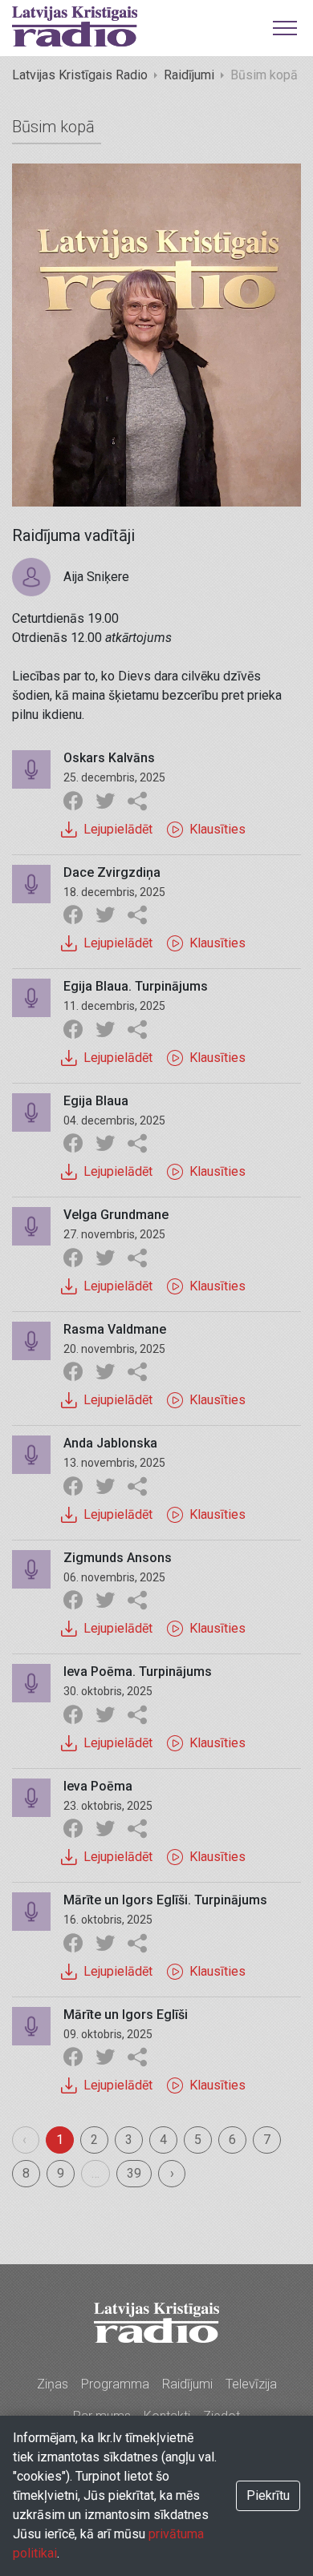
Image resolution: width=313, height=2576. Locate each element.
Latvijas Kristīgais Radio (80, 75)
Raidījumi (189, 75)
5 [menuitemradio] (198, 2140)
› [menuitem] (172, 2173)
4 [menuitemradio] (163, 2140)
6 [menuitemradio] (232, 2140)
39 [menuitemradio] (134, 2173)
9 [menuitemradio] (61, 2173)
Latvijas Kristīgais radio (75, 26)
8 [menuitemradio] (26, 2173)
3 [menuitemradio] (129, 2140)
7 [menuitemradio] (267, 2140)
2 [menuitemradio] (94, 2140)
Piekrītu (268, 2495)
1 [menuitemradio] (60, 2140)
